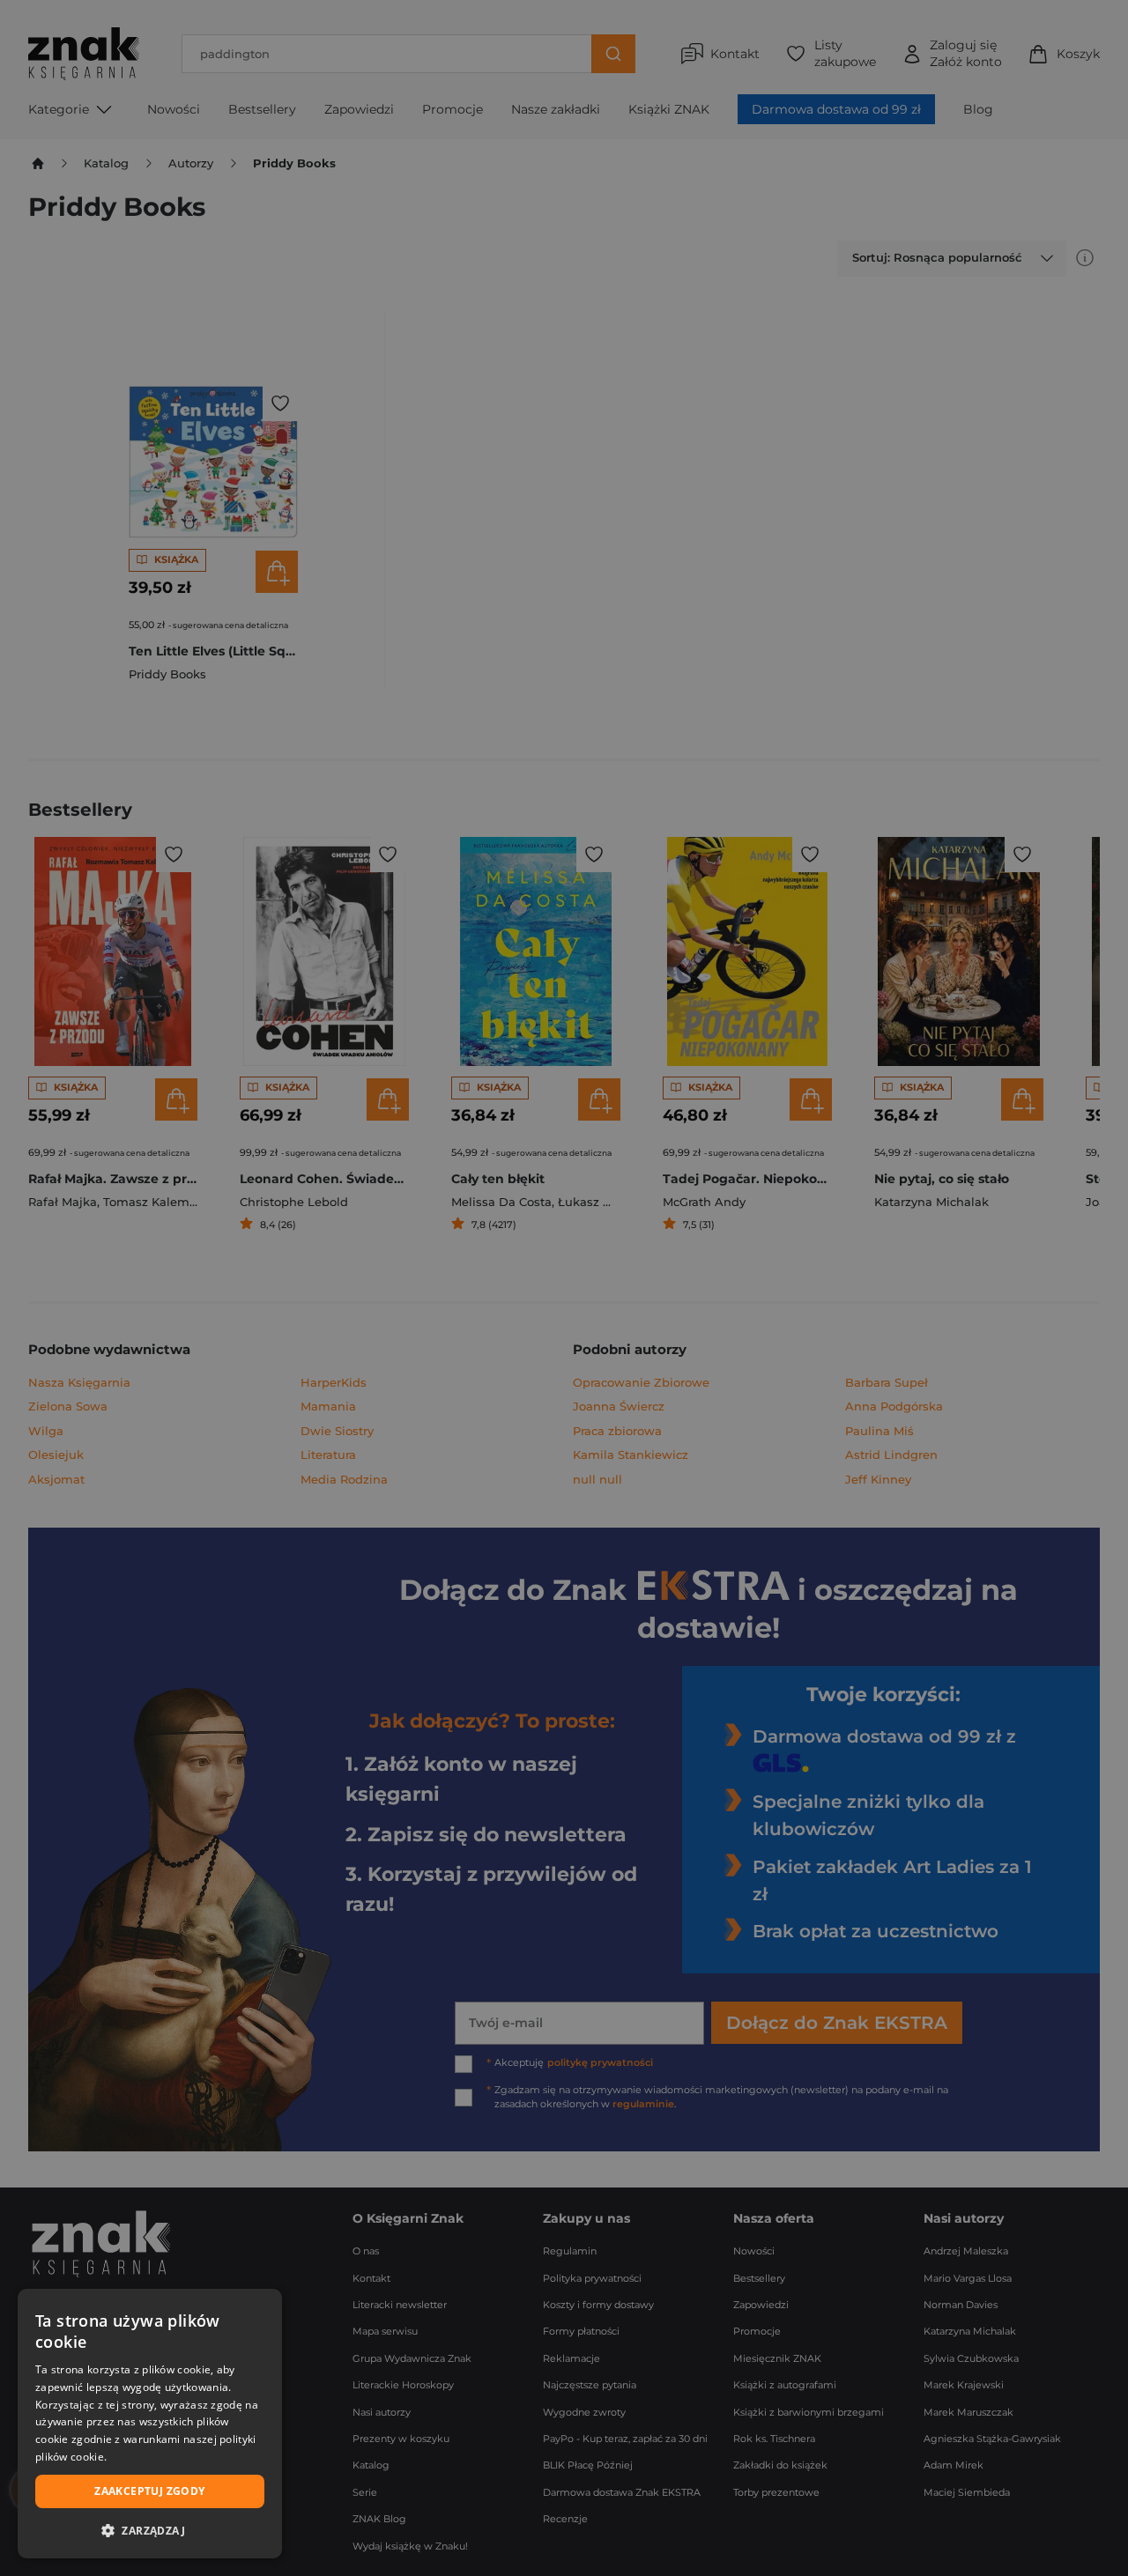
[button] (150, 2530)
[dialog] (150, 2424)
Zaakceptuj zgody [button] (149, 2491)
